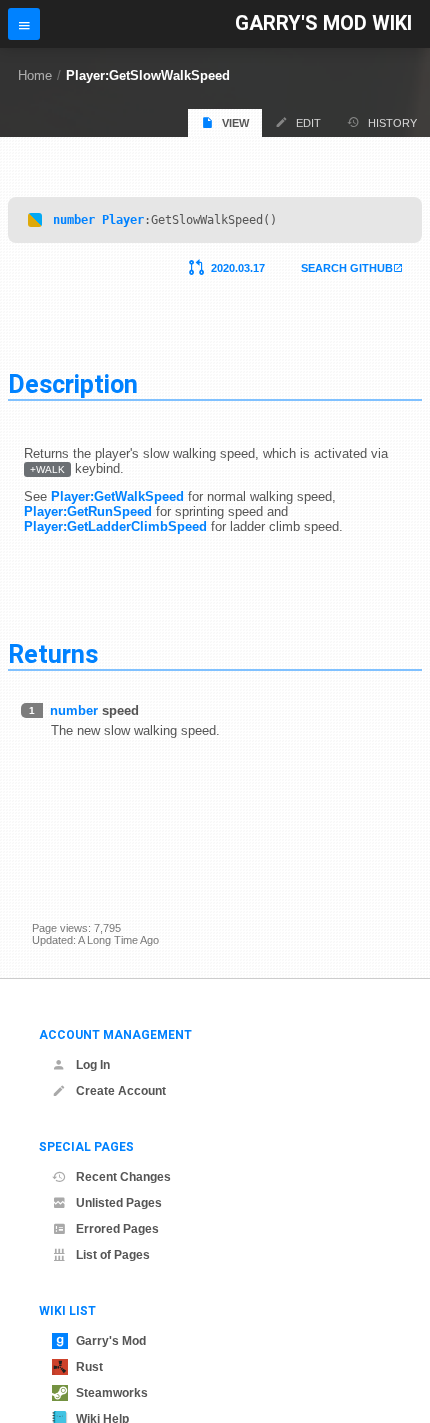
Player (123, 220)
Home (35, 75)
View (235, 123)
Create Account (121, 1091)
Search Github (347, 268)
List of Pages (113, 1255)
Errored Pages (117, 1229)
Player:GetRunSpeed (88, 511)
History (392, 123)
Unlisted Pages (119, 1203)
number (74, 220)
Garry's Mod (111, 1341)
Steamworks (112, 1393)
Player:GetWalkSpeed (117, 496)
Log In (93, 1065)
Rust (89, 1367)
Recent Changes (123, 1177)
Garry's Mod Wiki (323, 23)
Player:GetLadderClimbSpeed (115, 526)
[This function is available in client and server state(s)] (35, 220)
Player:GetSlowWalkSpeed (148, 75)
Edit (308, 123)
